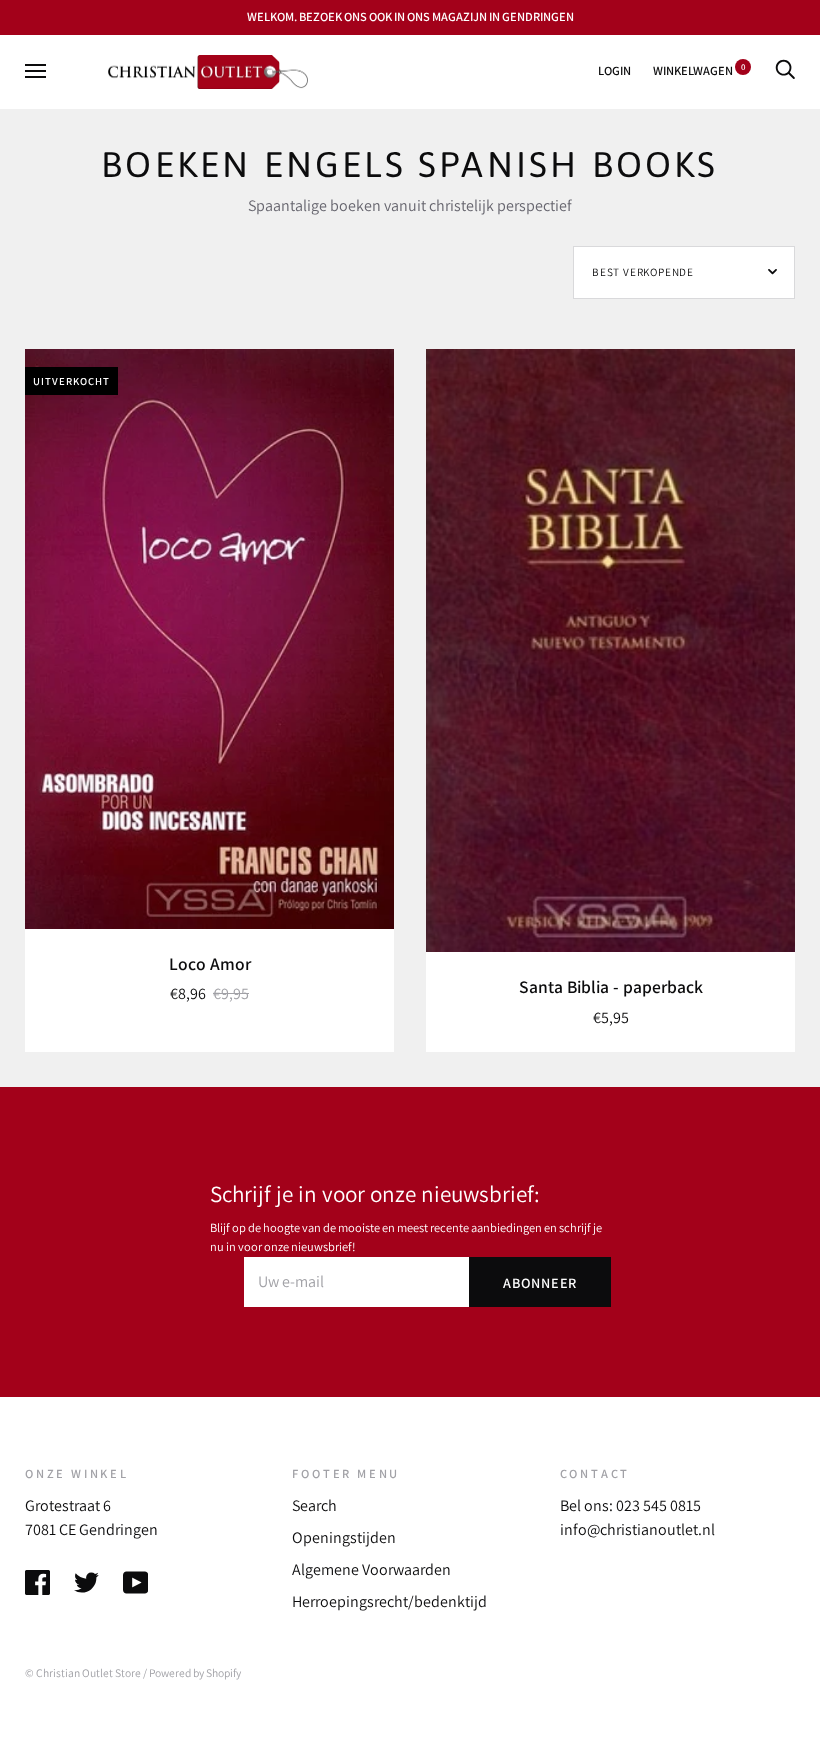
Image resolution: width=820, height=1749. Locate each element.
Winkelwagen (699, 70)
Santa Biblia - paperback (611, 986)
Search (314, 1505)
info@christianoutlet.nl (637, 1529)
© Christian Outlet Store (83, 1672)
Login (614, 70)
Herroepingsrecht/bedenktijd (389, 1601)
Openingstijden (344, 1537)
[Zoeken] (785, 70)
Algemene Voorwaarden (371, 1569)
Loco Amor (210, 963)
